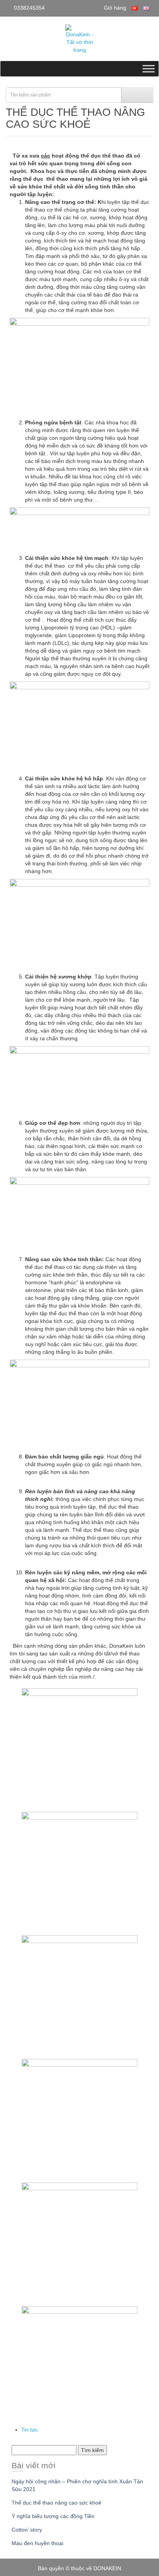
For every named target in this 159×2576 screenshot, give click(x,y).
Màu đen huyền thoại (37, 2543)
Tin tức (30, 2430)
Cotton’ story (27, 2530)
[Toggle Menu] (149, 69)
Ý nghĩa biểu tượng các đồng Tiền (53, 2516)
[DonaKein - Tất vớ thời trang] (79, 39)
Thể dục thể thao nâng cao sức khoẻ (57, 2503)
